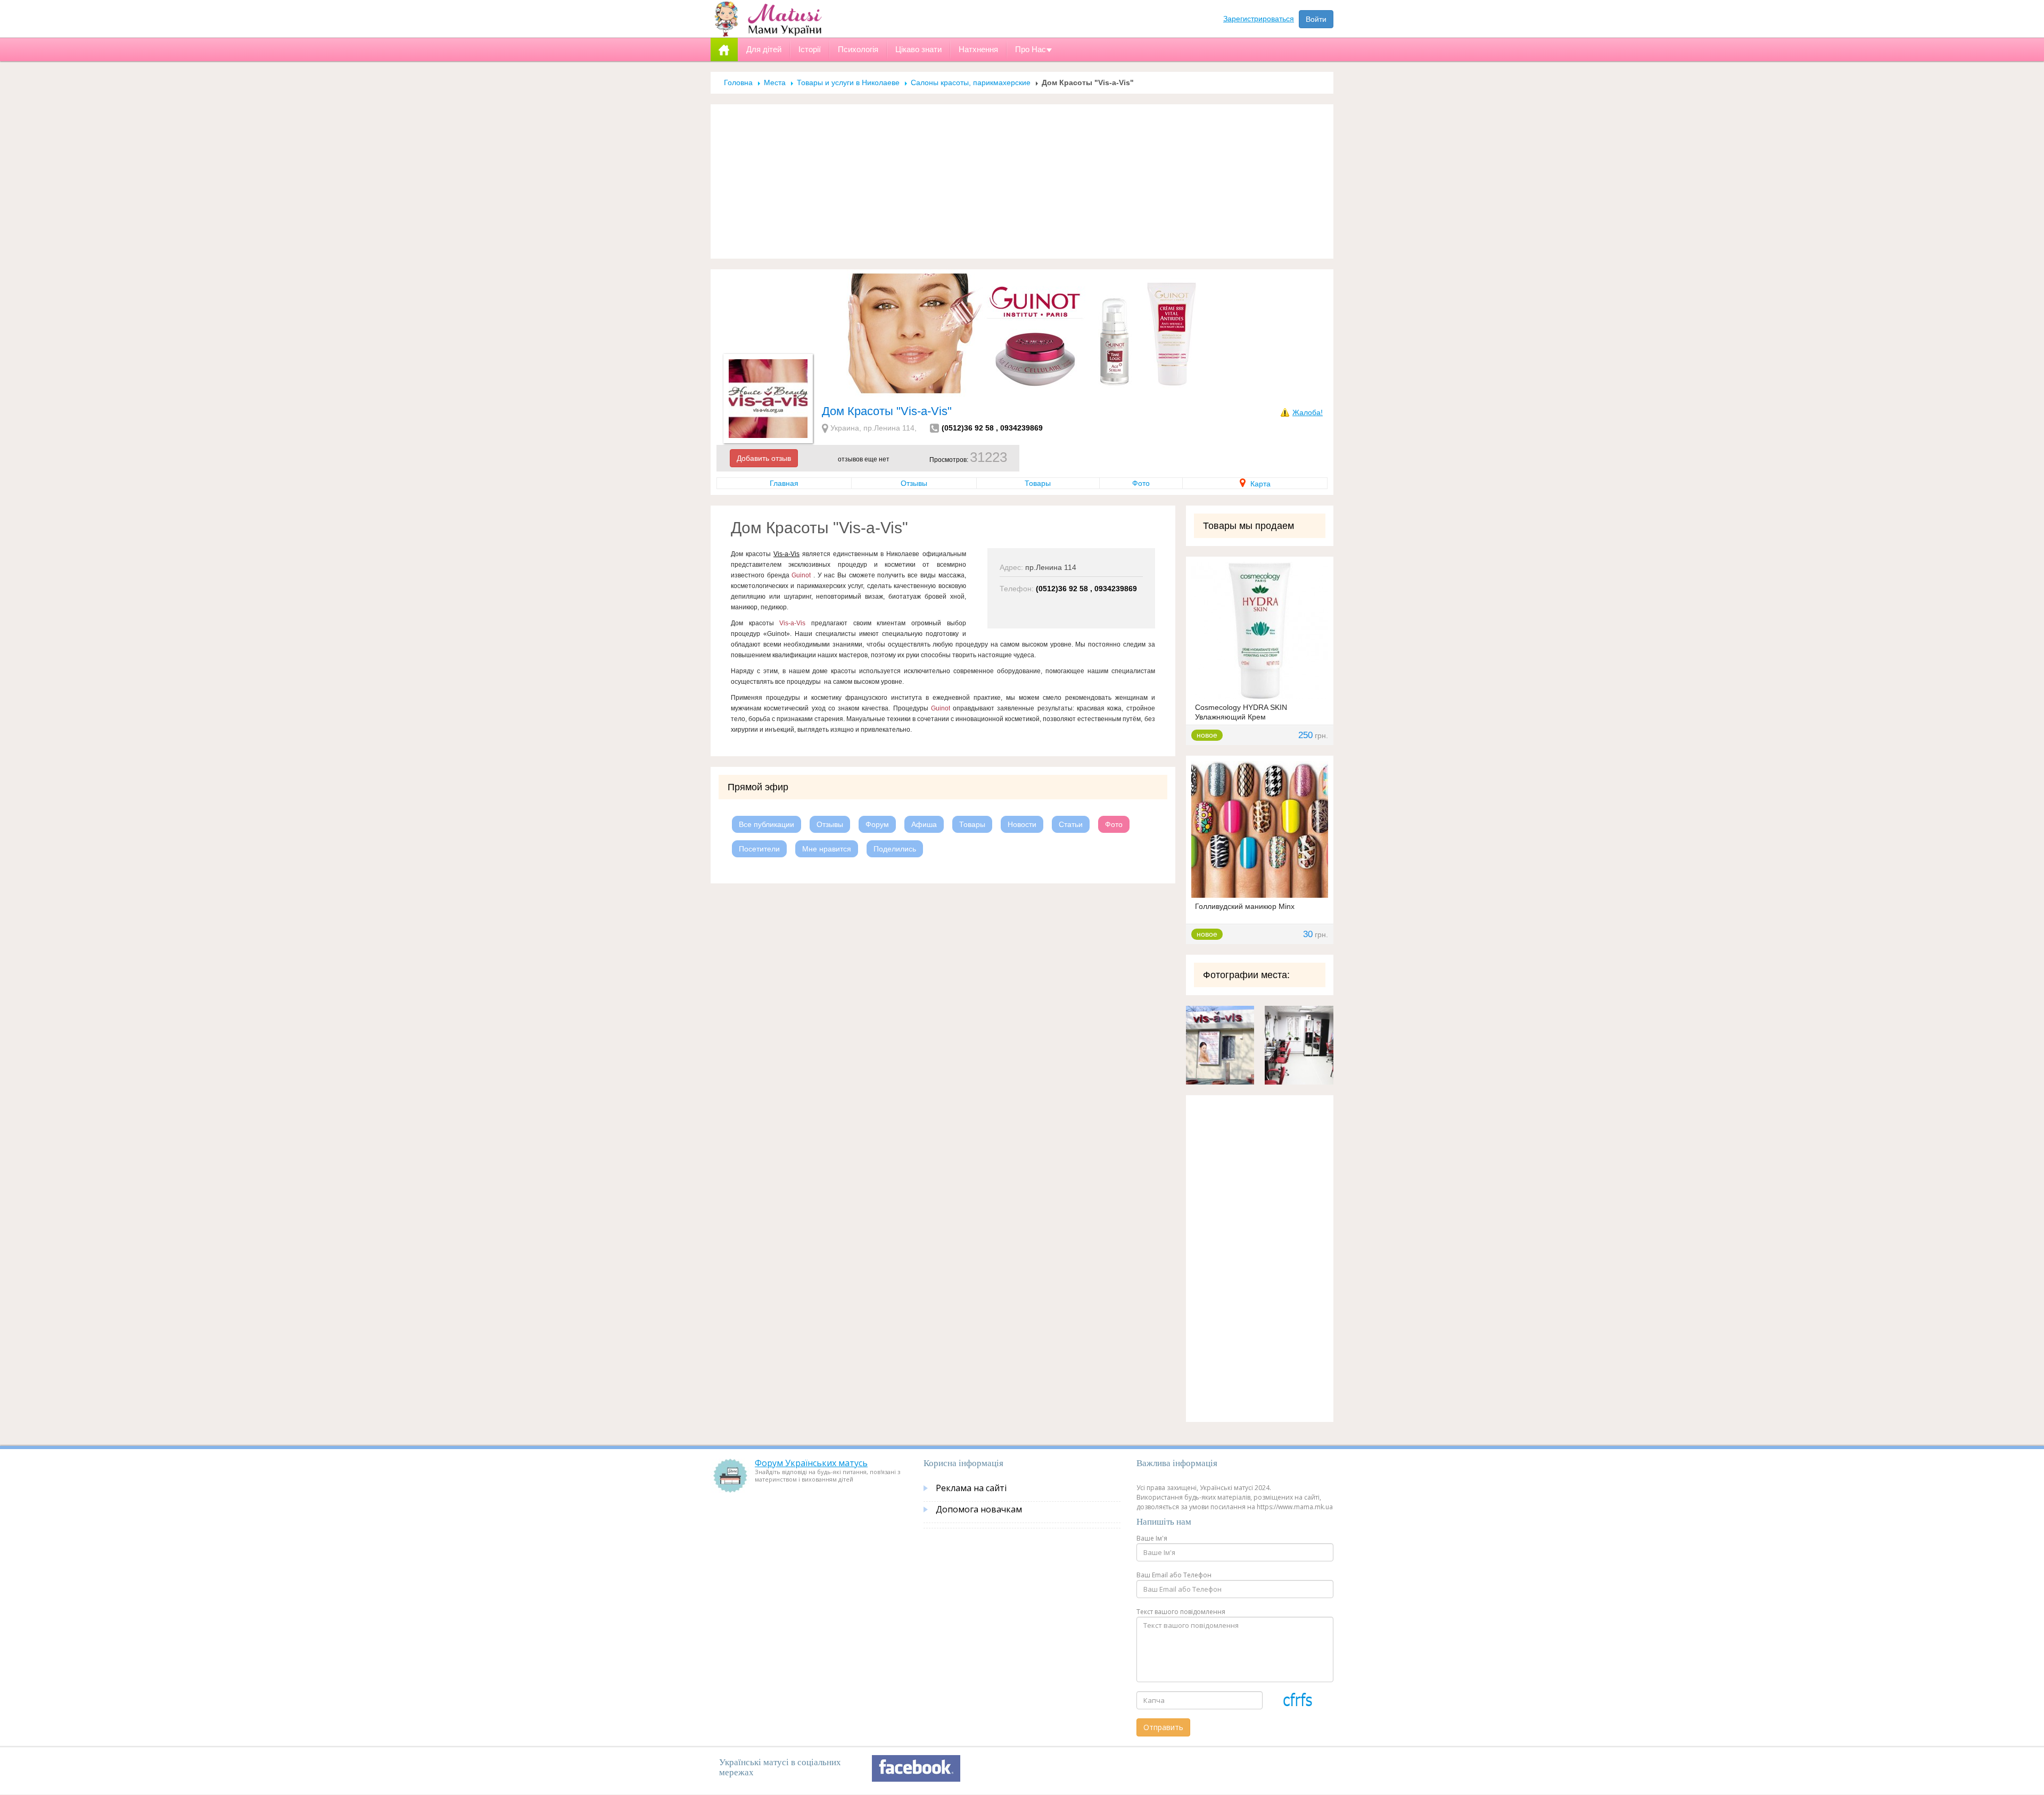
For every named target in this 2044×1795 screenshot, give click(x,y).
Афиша (924, 824)
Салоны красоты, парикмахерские (971, 82)
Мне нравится (827, 849)
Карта (1259, 484)
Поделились (895, 849)
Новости (1022, 824)
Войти (1316, 19)
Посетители (759, 849)
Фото (1141, 483)
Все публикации (767, 824)
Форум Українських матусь (811, 1463)
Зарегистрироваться (1259, 19)
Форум (877, 824)
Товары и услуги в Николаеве (848, 82)
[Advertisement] (1022, 181)
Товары (1038, 483)
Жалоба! (1308, 412)
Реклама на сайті (971, 1488)
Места (775, 82)
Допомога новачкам (979, 1509)
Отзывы (914, 483)
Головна (738, 82)
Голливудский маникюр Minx (1245, 906)
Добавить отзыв (764, 458)
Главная (784, 483)
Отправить (1163, 1727)
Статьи (1071, 824)
